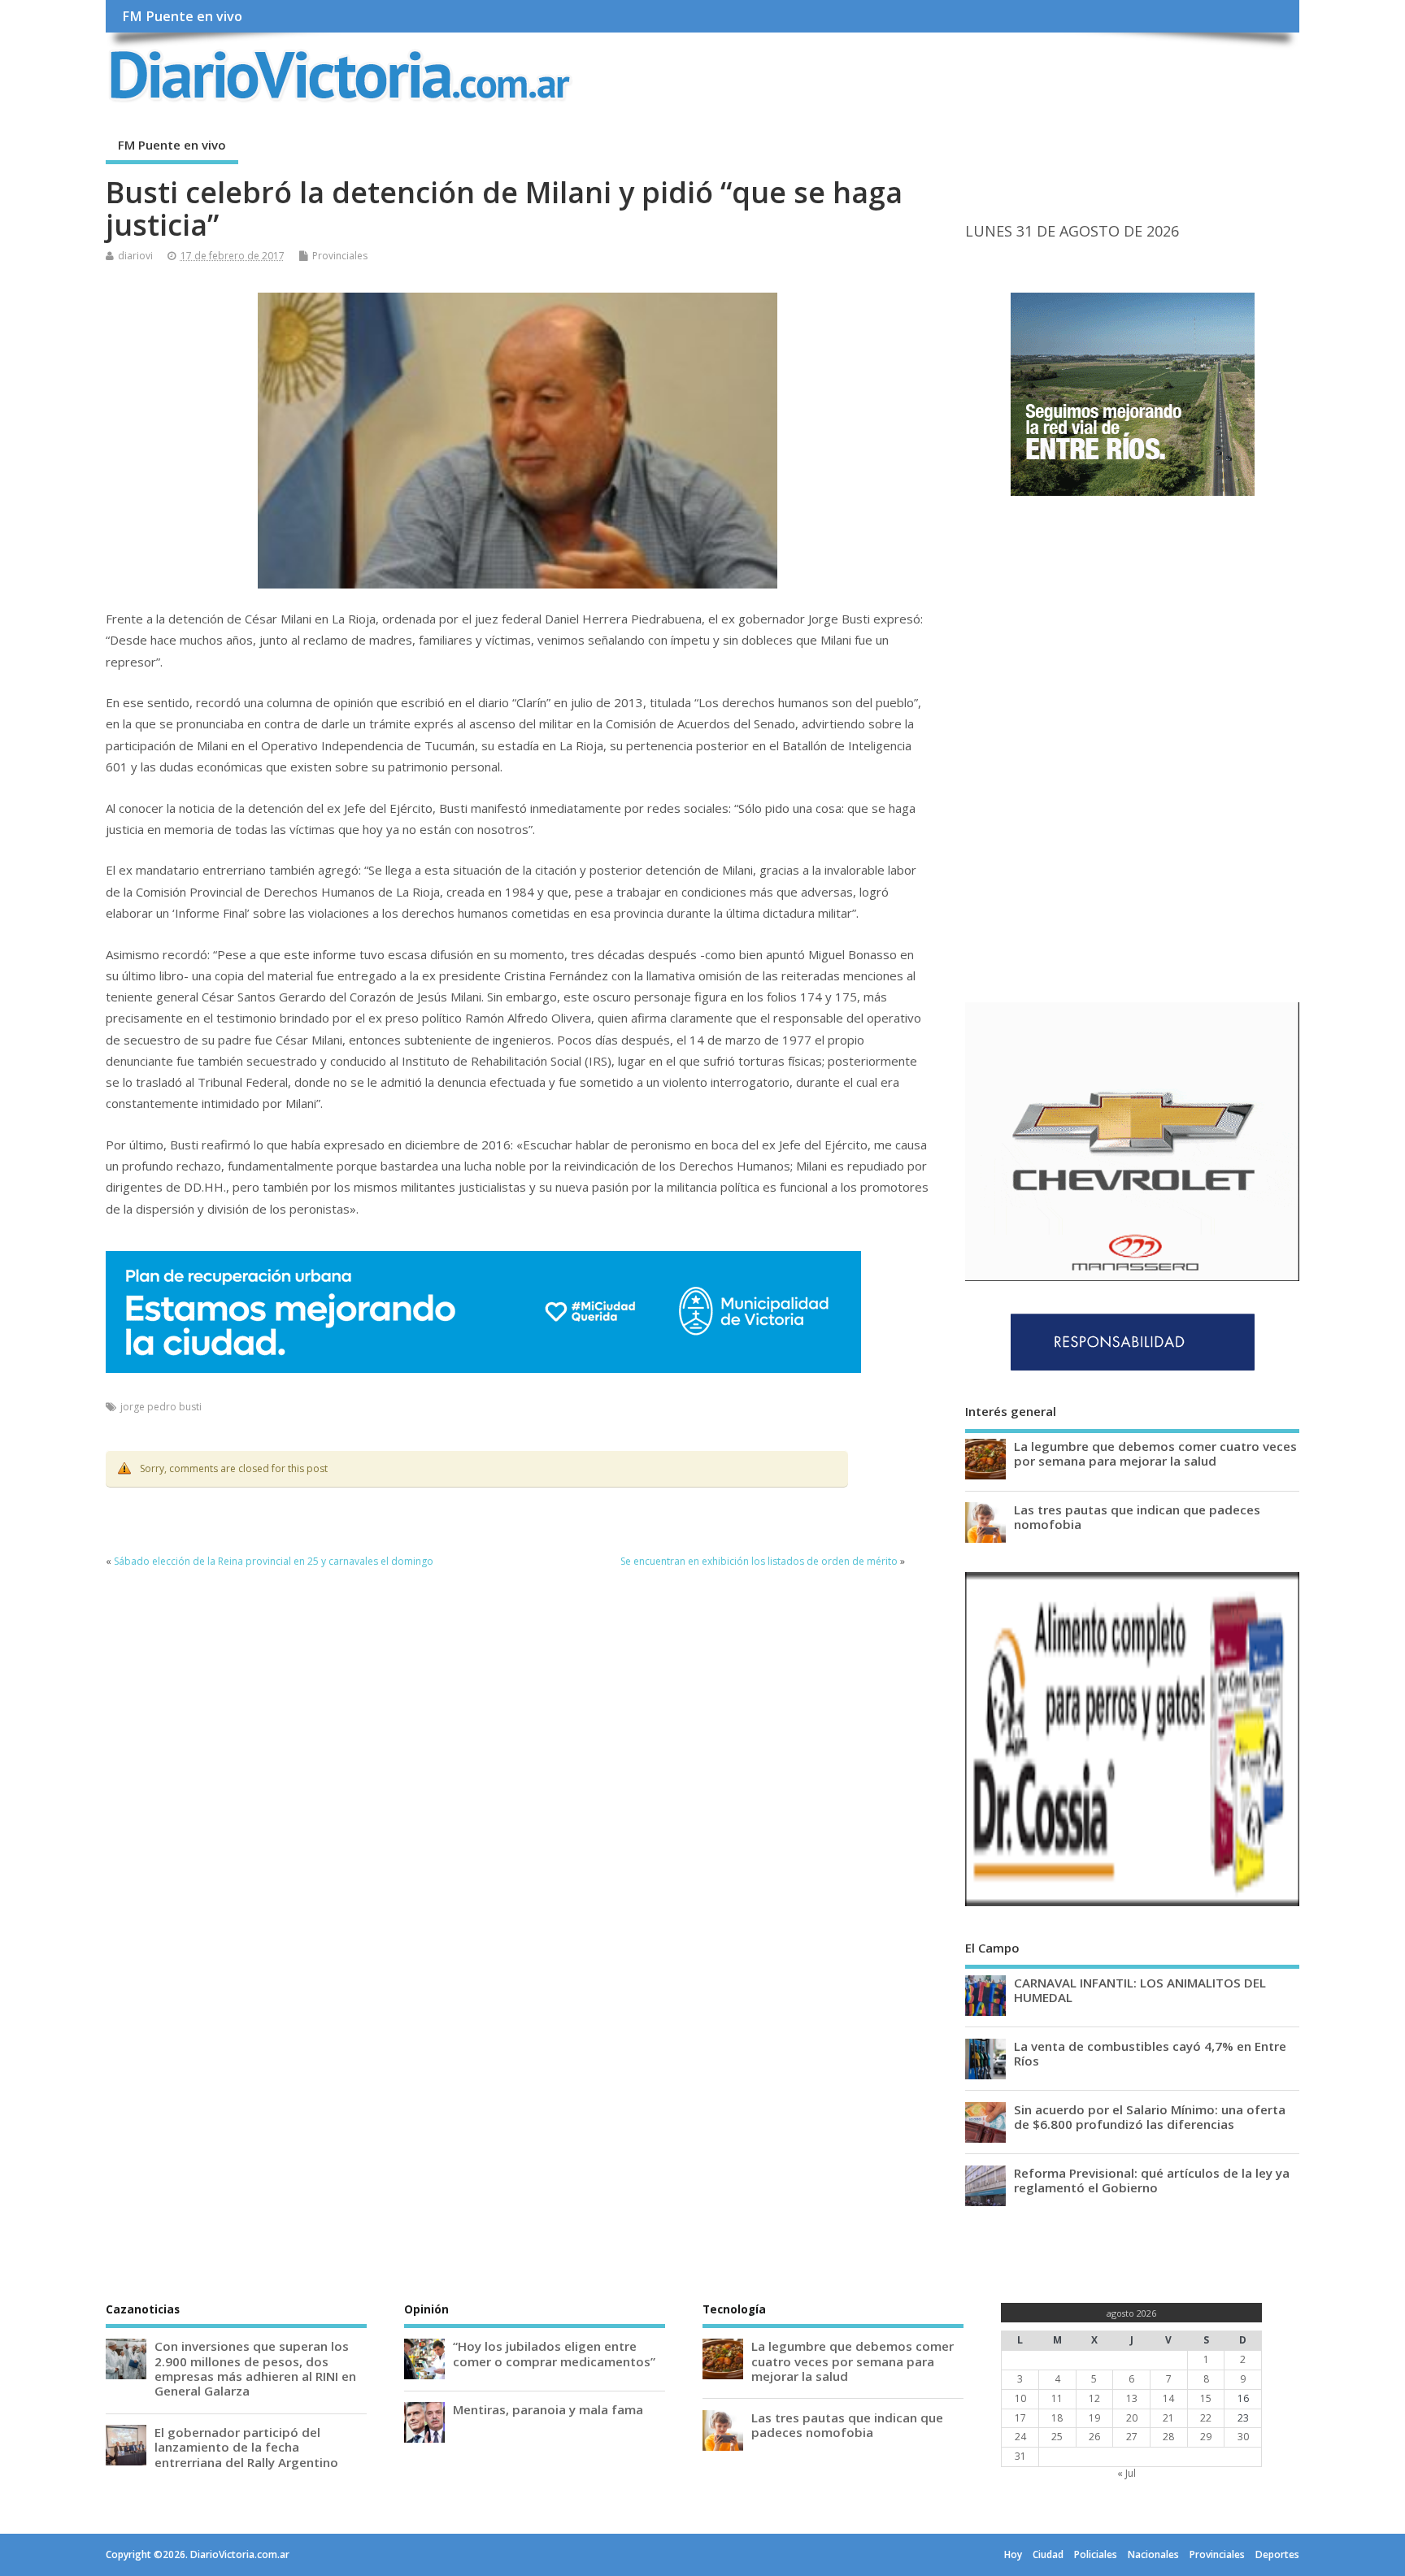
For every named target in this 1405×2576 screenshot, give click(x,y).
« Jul (1127, 2473)
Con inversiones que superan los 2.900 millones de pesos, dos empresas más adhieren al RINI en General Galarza (255, 2368)
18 (1057, 2418)
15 (1206, 2398)
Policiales (1096, 2554)
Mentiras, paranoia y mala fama (548, 2409)
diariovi (135, 256)
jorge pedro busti (161, 1407)
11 (1057, 2398)
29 (1206, 2437)
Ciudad (1048, 2554)
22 (1206, 2418)
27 (1132, 2437)
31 (1020, 2456)
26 (1094, 2437)
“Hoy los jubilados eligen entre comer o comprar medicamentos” (554, 2353)
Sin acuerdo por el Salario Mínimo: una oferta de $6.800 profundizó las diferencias (1150, 2117)
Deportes (1277, 2554)
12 (1094, 2398)
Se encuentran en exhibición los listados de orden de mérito (759, 1561)
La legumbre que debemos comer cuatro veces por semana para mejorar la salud (1155, 1453)
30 (1243, 2437)
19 (1094, 2418)
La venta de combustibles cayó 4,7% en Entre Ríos (1150, 2053)
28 (1168, 2437)
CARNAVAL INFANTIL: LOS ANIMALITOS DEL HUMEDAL (1140, 1990)
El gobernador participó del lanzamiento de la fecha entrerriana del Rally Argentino (246, 2447)
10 (1020, 2398)
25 (1057, 2437)
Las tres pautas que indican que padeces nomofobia (1137, 1517)
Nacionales (1153, 2554)
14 (1168, 2398)
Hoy (1013, 2554)
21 (1168, 2418)
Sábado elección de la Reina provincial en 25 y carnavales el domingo (274, 1561)
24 (1020, 2437)
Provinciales (340, 256)
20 (1132, 2418)
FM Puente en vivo (182, 16)
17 (1020, 2418)
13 (1132, 2398)
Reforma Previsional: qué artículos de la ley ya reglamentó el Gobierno (1152, 2180)
